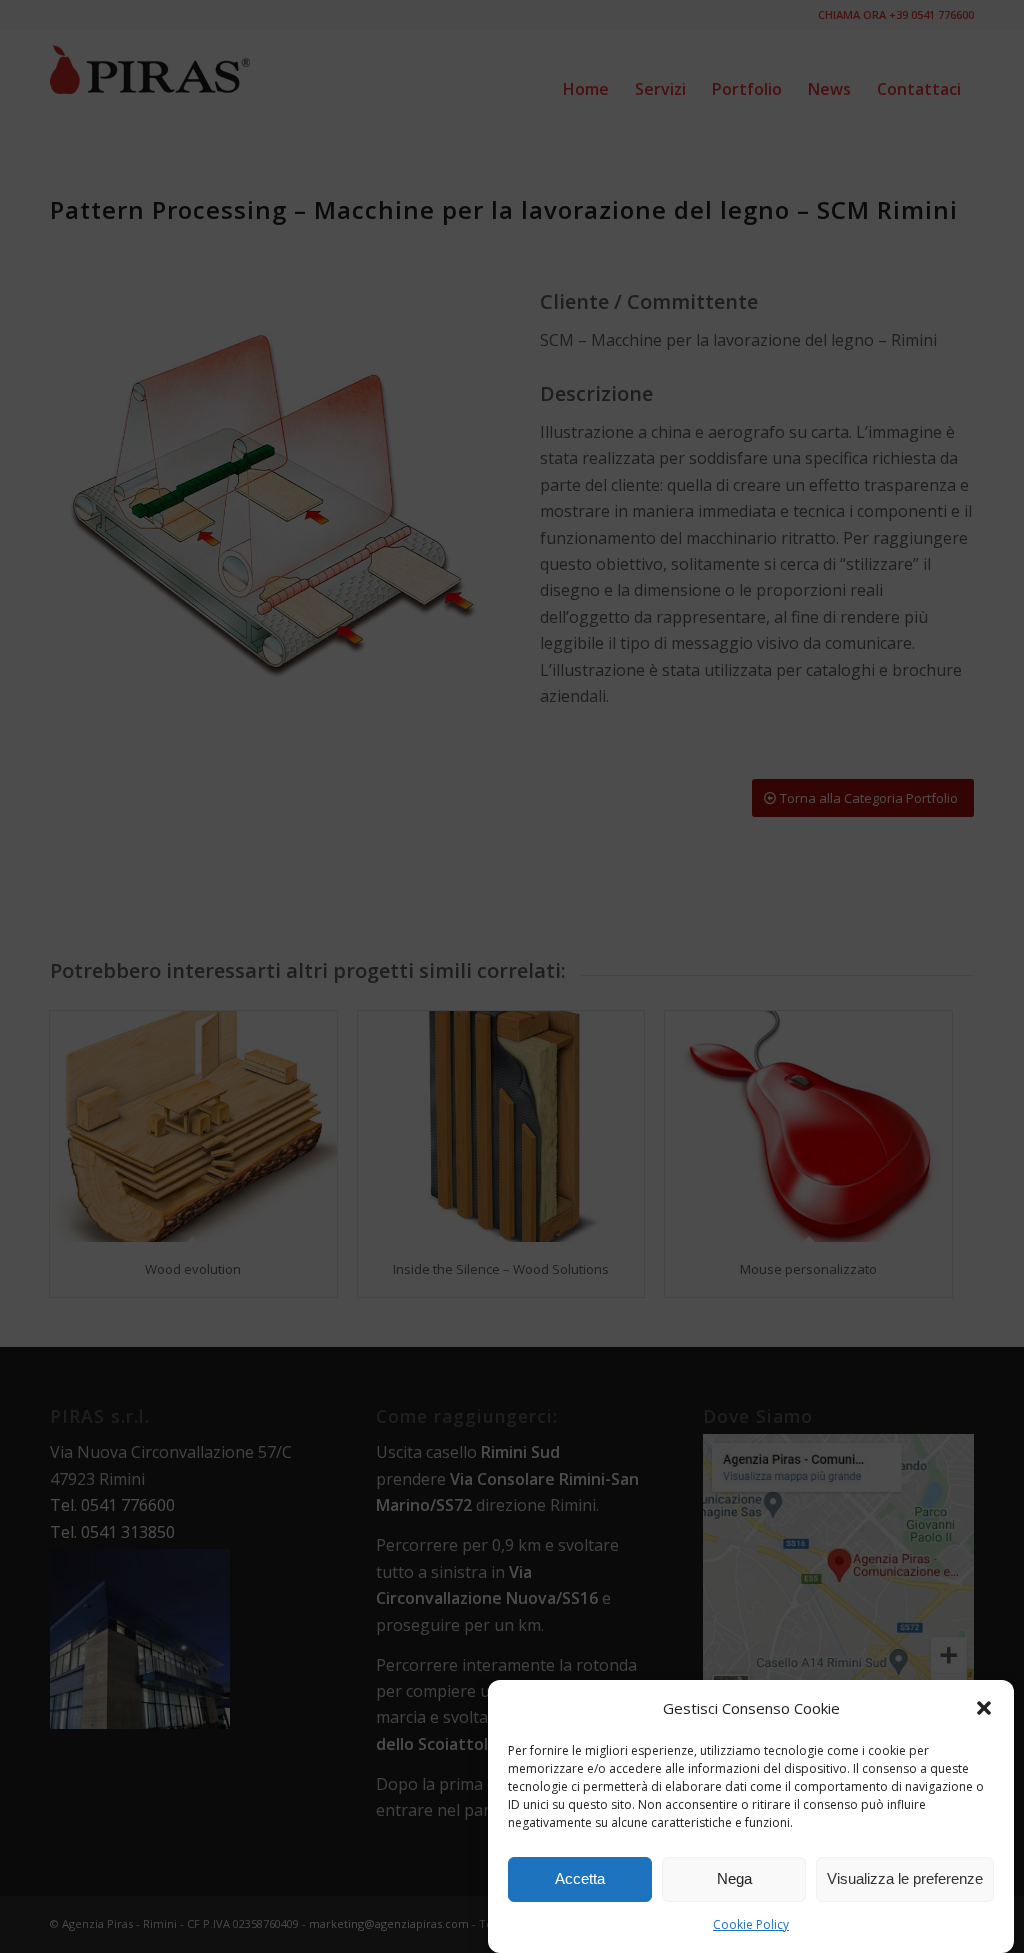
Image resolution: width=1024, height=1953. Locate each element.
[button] (984, 1708)
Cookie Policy (751, 1924)
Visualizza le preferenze (905, 1878)
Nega (734, 1878)
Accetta (580, 1878)
